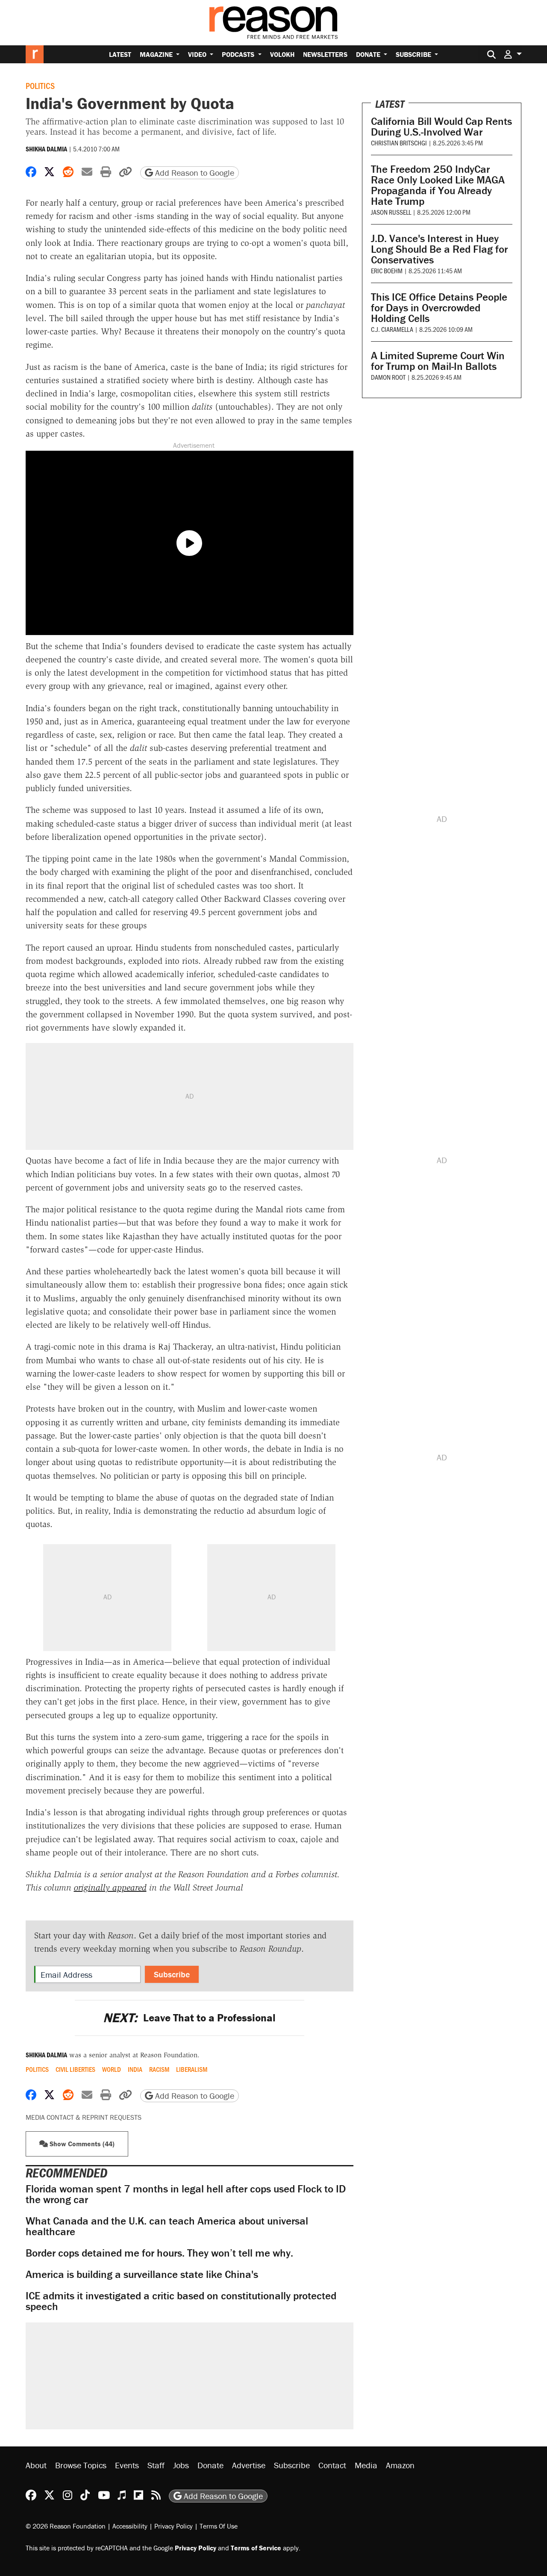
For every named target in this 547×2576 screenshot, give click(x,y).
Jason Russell (391, 212)
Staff (156, 2465)
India (135, 2069)
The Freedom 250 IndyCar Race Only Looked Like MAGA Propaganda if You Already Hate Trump (438, 185)
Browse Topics (81, 2465)
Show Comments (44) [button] (81, 2144)
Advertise (249, 2465)
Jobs (181, 2465)
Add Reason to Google (194, 173)
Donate (369, 54)
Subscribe (414, 54)
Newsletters (325, 54)
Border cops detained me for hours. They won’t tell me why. (159, 2253)
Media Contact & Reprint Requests (84, 2117)
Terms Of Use (219, 2526)
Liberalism (192, 2069)
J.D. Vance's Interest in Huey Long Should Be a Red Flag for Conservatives (439, 249)
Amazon (400, 2465)
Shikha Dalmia (46, 149)
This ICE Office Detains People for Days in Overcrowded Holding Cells (439, 308)
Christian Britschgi (399, 143)
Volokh (282, 54)
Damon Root (388, 377)
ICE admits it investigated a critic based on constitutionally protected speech (181, 2301)
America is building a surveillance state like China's (142, 2274)
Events (127, 2465)
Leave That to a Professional (189, 2018)
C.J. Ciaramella (392, 329)
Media (366, 2465)
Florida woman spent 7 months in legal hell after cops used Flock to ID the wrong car (186, 2194)
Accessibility (130, 2526)
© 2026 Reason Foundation (66, 2526)
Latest (120, 54)
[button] (513, 54)
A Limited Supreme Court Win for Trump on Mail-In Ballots (438, 361)
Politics (40, 86)
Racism (159, 2069)
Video (198, 54)
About (36, 2465)
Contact (332, 2465)
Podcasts (239, 54)
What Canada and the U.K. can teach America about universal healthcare (167, 2226)
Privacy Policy (174, 2526)
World (112, 2069)
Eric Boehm (387, 270)
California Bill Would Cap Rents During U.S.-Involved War (441, 127)
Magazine (157, 54)
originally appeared (110, 1888)
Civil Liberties (75, 2069)
